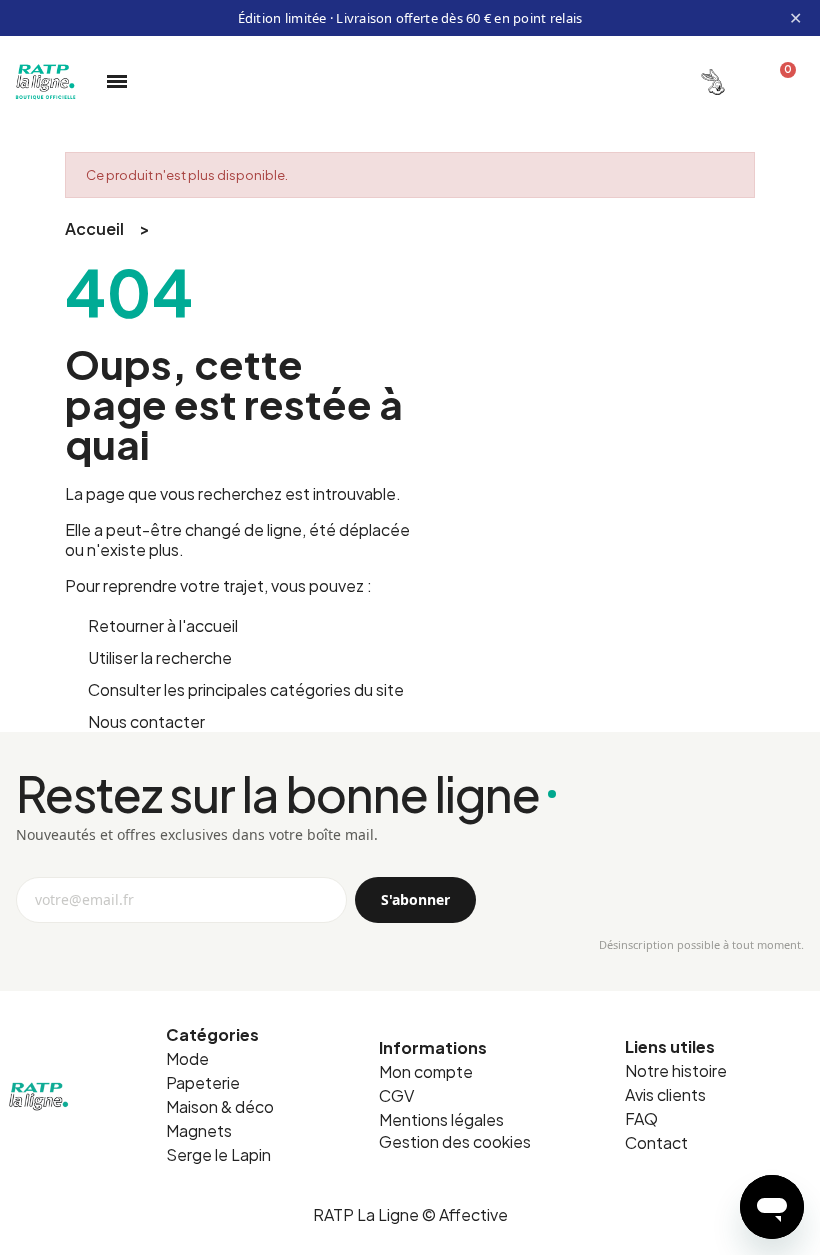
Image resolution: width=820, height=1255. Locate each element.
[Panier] (779, 82)
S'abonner (415, 899)
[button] (455, 1142)
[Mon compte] (713, 82)
